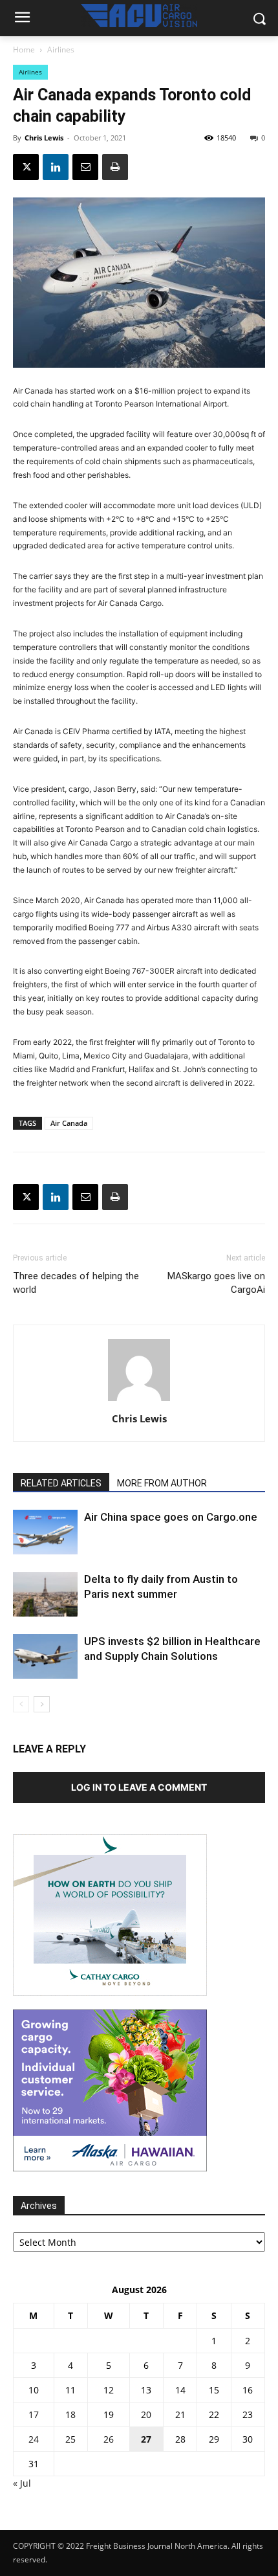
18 (70, 2414)
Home (24, 50)
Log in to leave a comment (139, 1787)
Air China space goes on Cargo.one (171, 1517)
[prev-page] (21, 1704)
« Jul (22, 2483)
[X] (26, 167)
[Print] (115, 167)
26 (109, 2439)
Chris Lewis (44, 138)
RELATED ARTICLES (61, 1483)
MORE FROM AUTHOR (162, 1483)
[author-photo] (139, 1401)
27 (146, 2439)
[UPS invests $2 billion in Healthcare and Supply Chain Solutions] (45, 1656)
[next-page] (42, 1704)
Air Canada (69, 1123)
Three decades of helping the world (76, 1283)
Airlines (61, 50)
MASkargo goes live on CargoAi (216, 1283)
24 (34, 2439)
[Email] (85, 167)
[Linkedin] (56, 167)
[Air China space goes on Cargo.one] (45, 1532)
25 (70, 2439)
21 (180, 2414)
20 (146, 2414)
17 (34, 2414)
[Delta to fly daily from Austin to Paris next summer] (45, 1594)
